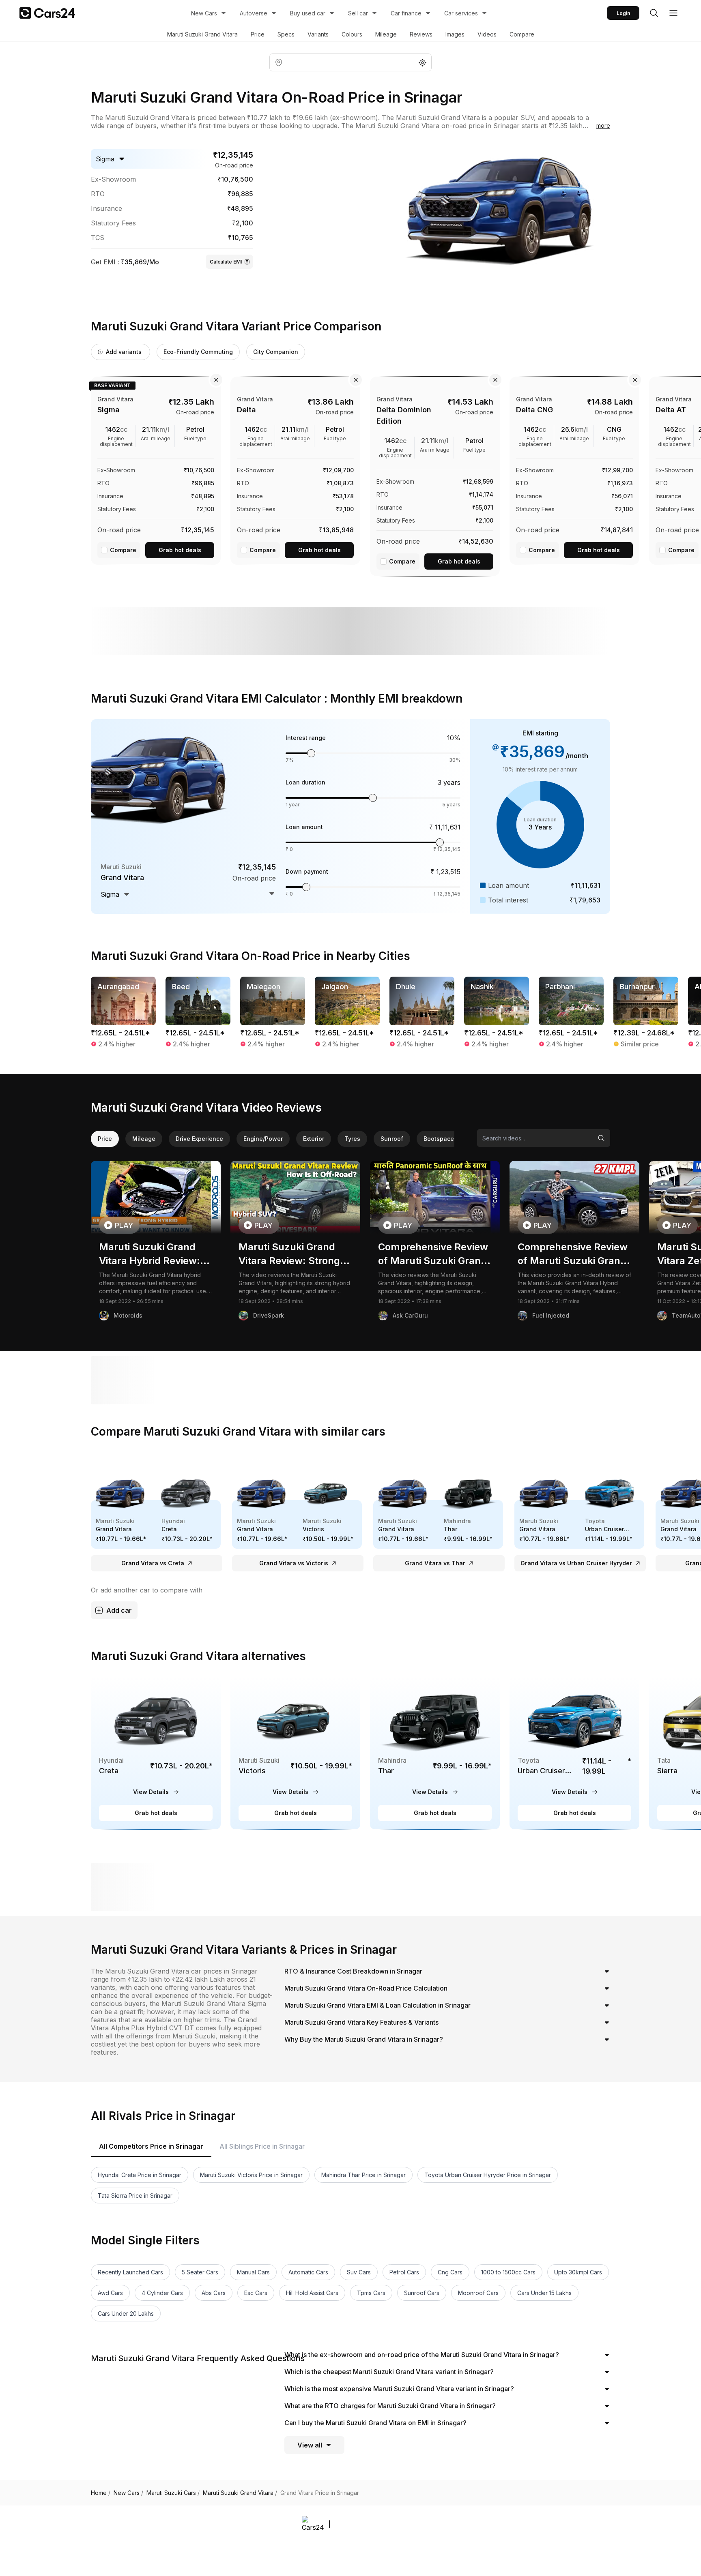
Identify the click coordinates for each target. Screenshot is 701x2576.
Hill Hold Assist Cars (312, 2293)
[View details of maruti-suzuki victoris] (295, 1753)
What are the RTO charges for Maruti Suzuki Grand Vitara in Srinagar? (390, 2406)
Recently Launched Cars (130, 2272)
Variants (318, 34)
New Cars (204, 13)
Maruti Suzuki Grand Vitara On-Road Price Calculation (366, 1988)
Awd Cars (110, 2293)
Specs (286, 34)
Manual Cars (253, 2272)
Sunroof (392, 1139)
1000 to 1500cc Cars (508, 2272)
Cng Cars (450, 2272)
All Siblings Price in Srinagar (262, 2146)
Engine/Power (263, 1139)
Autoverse (254, 13)
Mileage (386, 34)
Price (258, 34)
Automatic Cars (308, 2272)
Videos (487, 34)
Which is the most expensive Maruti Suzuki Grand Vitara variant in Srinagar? (399, 2389)
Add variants (124, 352)
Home (101, 2493)
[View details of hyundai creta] (156, 1753)
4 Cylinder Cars (162, 2293)
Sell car (358, 13)
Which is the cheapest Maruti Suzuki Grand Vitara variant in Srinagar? (389, 2372)
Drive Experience (199, 1139)
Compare (522, 34)
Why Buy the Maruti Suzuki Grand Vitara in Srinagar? (364, 2039)
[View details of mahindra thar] (435, 1753)
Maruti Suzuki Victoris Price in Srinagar (251, 2175)
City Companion (276, 352)
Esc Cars (256, 2293)
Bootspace (439, 1139)
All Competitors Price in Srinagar (151, 2146)
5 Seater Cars (200, 2272)
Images (455, 34)
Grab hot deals (180, 550)
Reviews (421, 34)
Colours (352, 34)
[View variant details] (156, 469)
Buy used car (308, 13)
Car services (461, 13)
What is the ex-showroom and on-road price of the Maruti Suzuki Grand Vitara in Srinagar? (422, 2355)
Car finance (406, 13)
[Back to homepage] (47, 13)
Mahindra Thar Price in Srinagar (363, 2175)
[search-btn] (654, 13)
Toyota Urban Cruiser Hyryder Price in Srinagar (488, 2175)
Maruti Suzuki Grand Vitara (202, 34)
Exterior (314, 1139)
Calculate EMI (226, 262)
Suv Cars (359, 2272)
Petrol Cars (404, 2272)
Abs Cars (214, 2293)
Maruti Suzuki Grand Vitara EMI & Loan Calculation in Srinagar (377, 2005)
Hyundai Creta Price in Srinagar (140, 2175)
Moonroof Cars (478, 2293)
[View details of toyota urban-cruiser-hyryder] (574, 1753)
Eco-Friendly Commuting (198, 352)
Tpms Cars (371, 2293)
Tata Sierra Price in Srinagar (135, 2196)
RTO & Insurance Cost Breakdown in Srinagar (353, 1971)
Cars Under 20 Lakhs (126, 2313)
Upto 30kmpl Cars (578, 2272)
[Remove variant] (216, 380)
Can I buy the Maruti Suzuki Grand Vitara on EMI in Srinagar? (375, 2423)
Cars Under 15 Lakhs (544, 2293)
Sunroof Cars (422, 2293)
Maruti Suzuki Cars (173, 2493)
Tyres (352, 1139)
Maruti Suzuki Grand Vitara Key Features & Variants (361, 2022)
